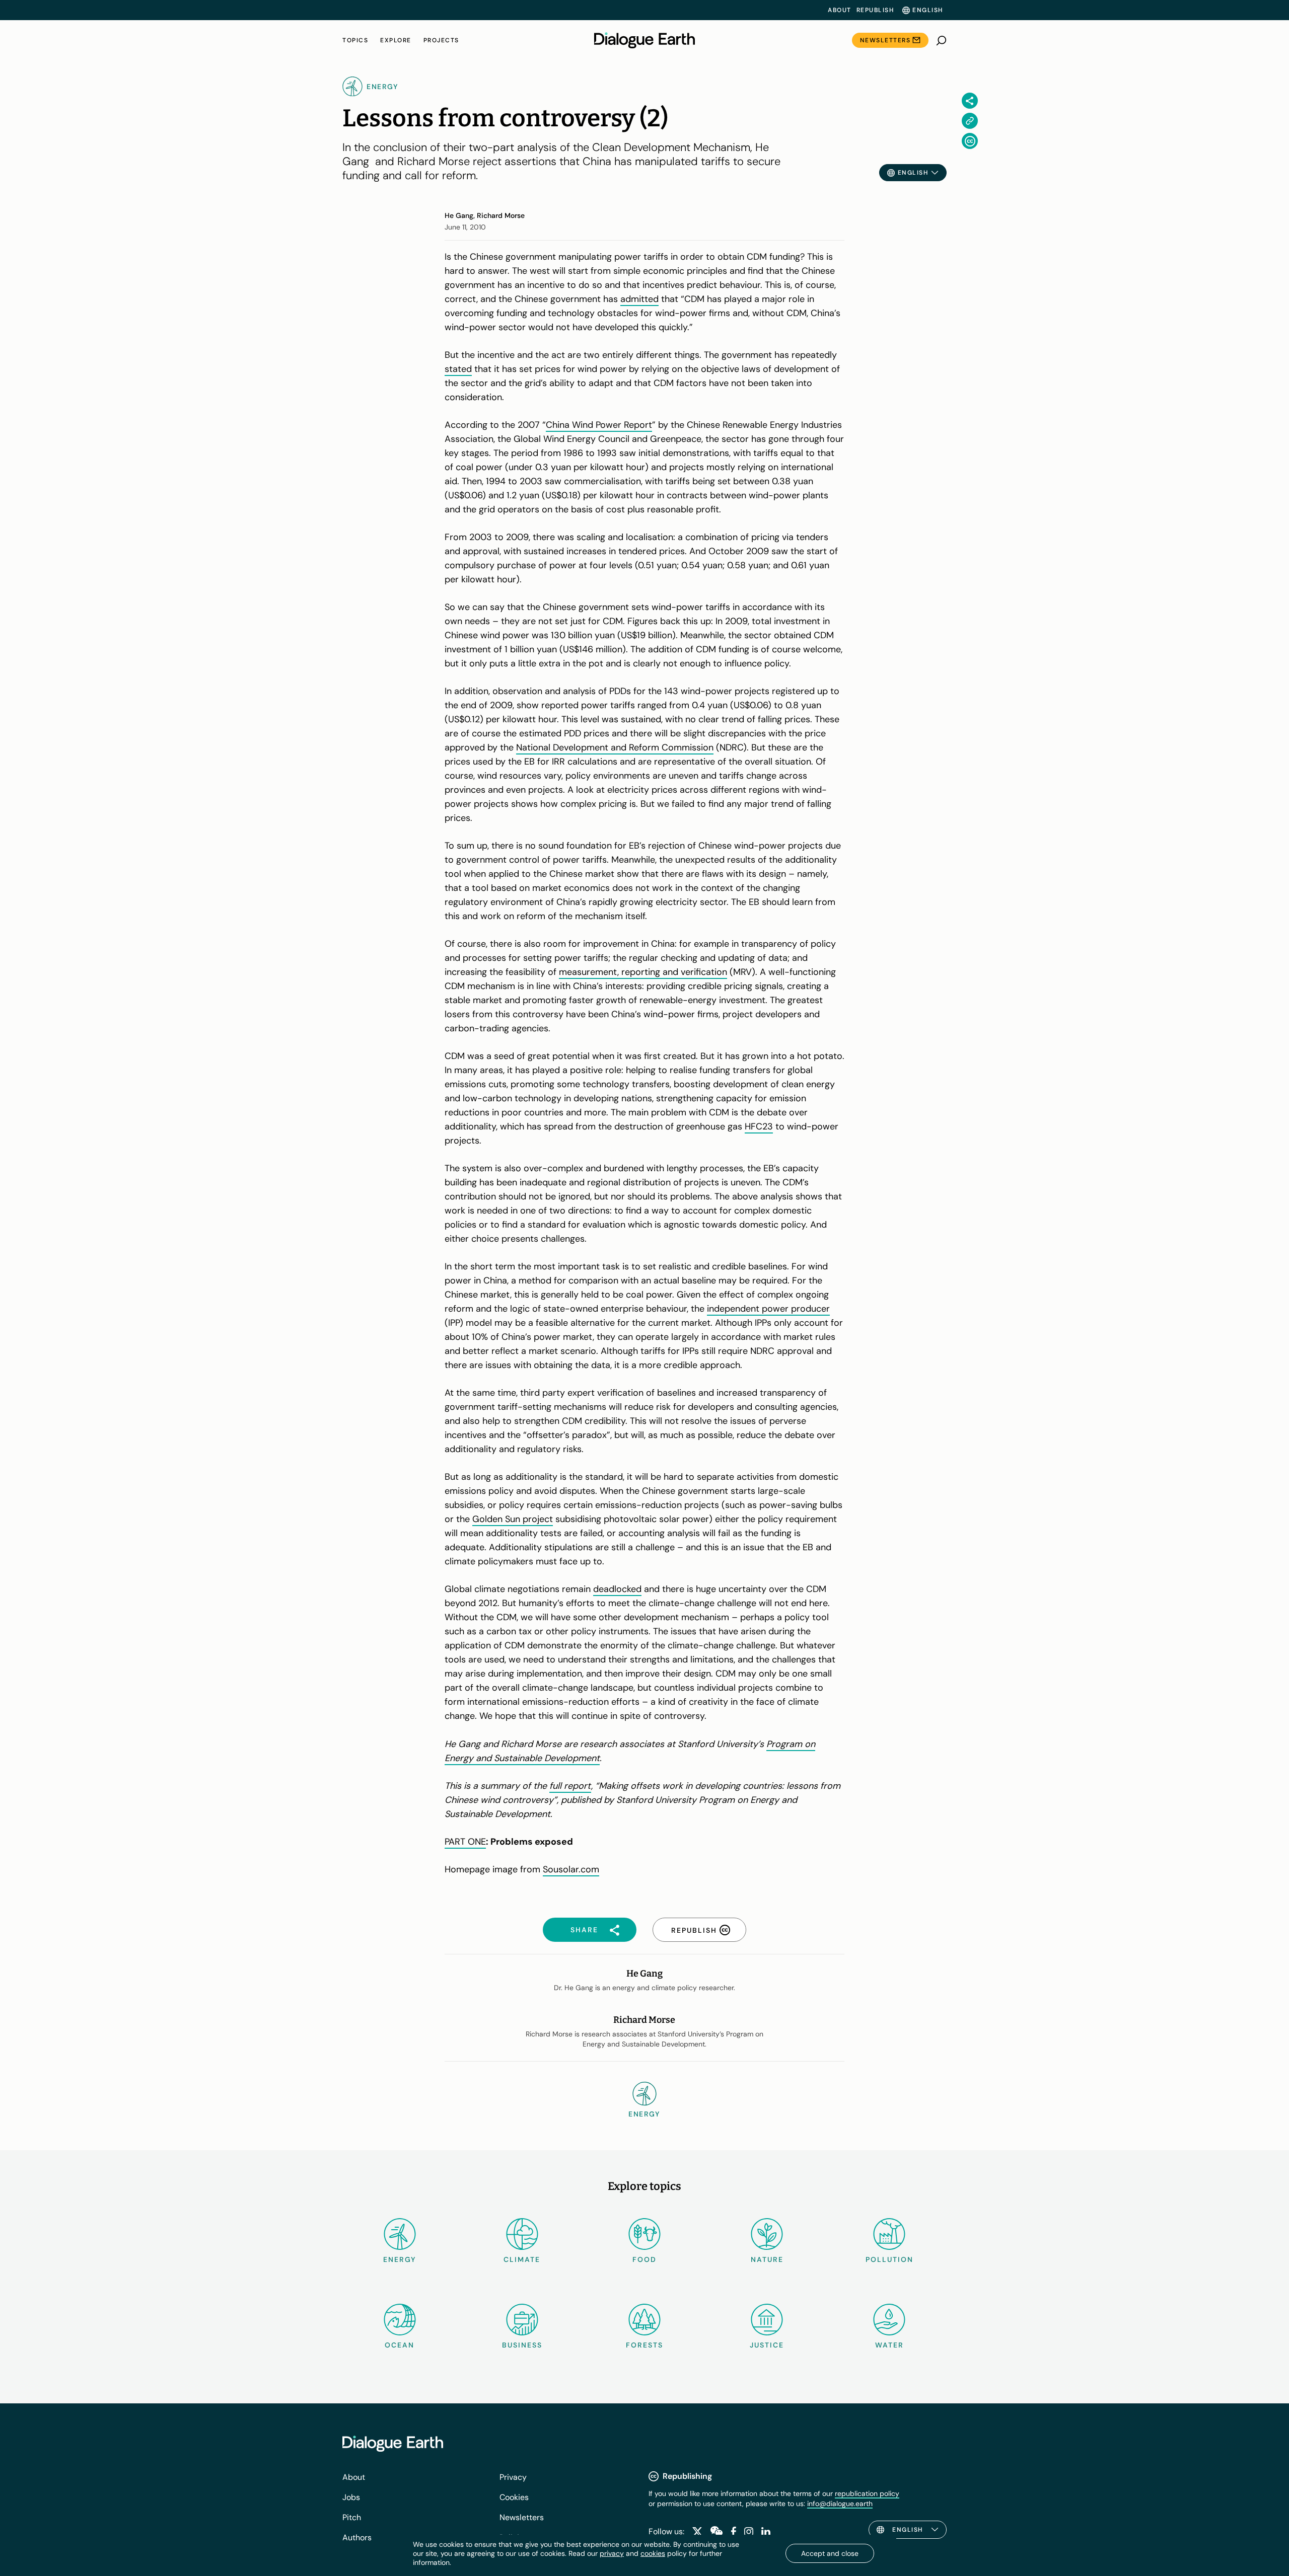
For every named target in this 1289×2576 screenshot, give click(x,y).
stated (458, 369)
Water (889, 2345)
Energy (400, 2259)
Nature (767, 2259)
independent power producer (768, 1309)
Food (644, 2259)
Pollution (889, 2259)
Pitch (352, 2517)
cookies (653, 2553)
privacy (612, 2553)
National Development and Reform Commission (615, 747)
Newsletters (885, 40)
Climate (522, 2259)
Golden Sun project (513, 1519)
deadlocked (617, 1589)
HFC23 (759, 1126)
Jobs (351, 2497)
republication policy (867, 2493)
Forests (644, 2345)
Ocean (400, 2345)
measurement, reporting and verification (643, 972)
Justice (767, 2345)
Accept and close (830, 2553)
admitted (639, 299)
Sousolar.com (571, 1869)
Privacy (513, 2477)
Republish (875, 10)
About (840, 10)
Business (522, 2345)
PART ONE (465, 1842)
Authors (357, 2537)
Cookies (514, 2497)
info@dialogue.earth (840, 2504)
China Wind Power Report (599, 425)
